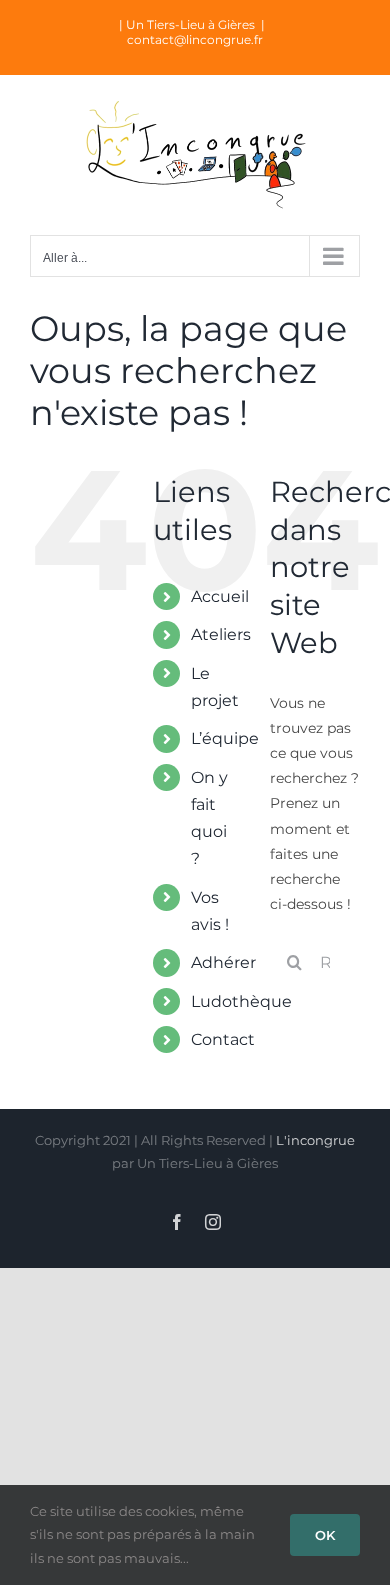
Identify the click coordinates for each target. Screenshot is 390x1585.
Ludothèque (241, 1001)
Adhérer (223, 962)
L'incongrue (315, 1140)
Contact (223, 1039)
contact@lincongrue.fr (195, 39)
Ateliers (221, 634)
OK (325, 1535)
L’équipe (225, 738)
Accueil (220, 596)
